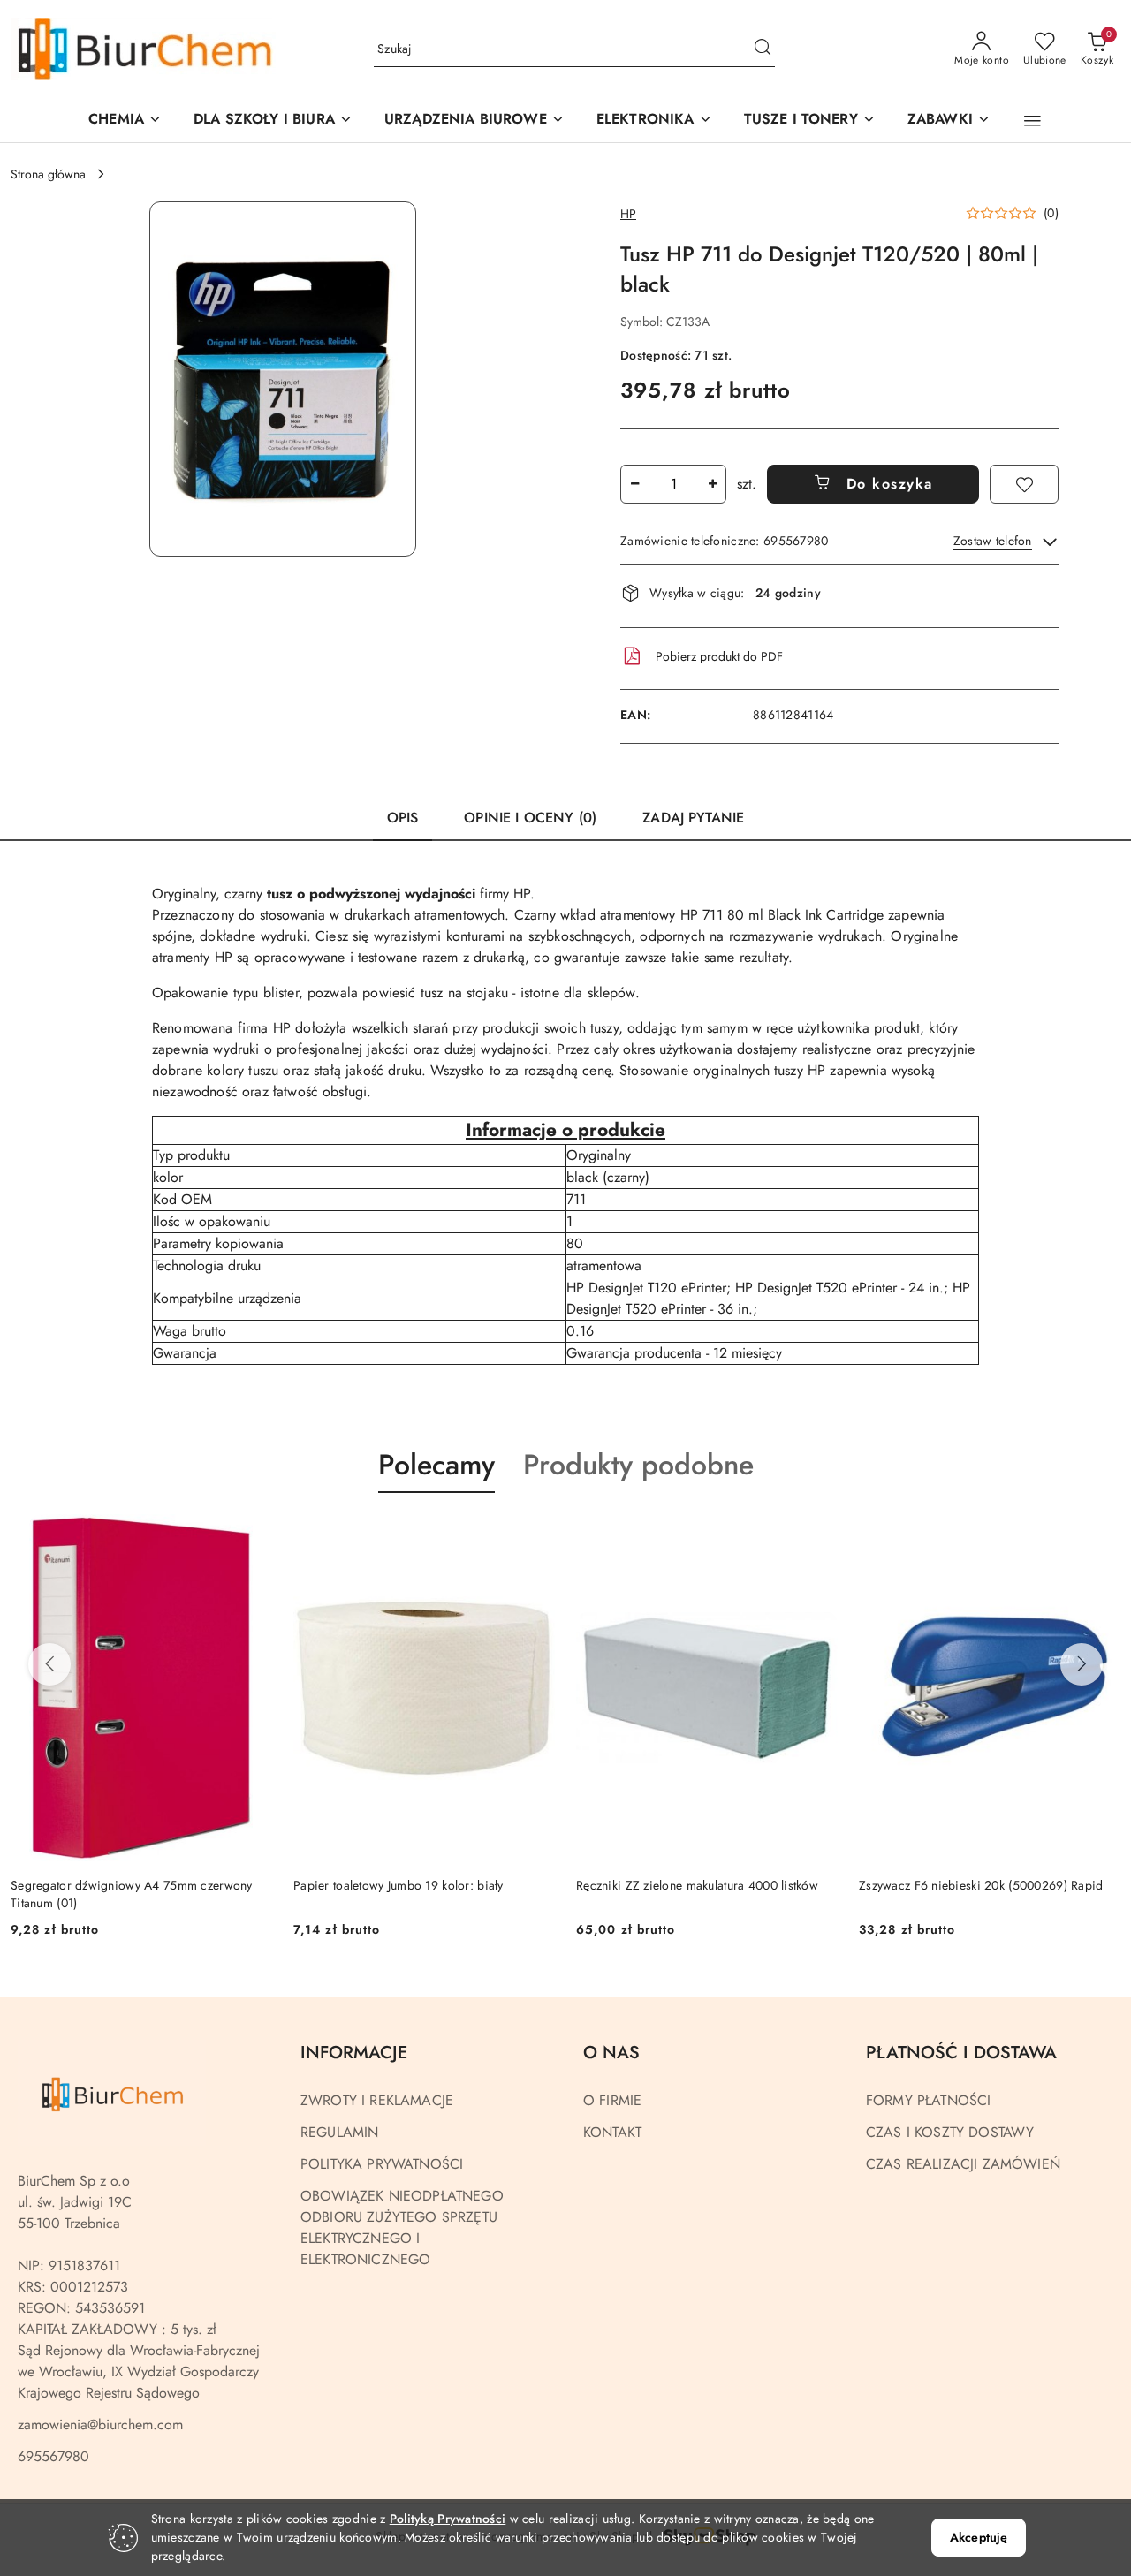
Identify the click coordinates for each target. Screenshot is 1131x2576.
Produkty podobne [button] (638, 1465)
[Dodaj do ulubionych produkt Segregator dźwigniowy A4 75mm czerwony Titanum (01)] (252, 1534)
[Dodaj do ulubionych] (1024, 484)
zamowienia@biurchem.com (100, 2424)
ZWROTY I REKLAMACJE (377, 2100)
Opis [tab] (403, 818)
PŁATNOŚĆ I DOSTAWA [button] (961, 2053)
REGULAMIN (339, 2132)
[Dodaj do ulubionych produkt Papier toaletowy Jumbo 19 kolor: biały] (535, 1534)
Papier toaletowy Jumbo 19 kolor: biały (399, 1885)
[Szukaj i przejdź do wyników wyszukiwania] (763, 49)
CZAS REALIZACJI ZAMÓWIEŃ (963, 2164)
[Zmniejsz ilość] (634, 484)
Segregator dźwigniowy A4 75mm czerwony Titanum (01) (132, 1894)
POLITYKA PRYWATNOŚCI (382, 2164)
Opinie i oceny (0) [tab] (530, 818)
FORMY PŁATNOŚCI (928, 2100)
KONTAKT (612, 2132)
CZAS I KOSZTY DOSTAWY (950, 2132)
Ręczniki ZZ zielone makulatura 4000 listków (697, 1885)
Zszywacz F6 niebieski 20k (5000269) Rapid (981, 1885)
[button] (474, 121)
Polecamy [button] (436, 1465)
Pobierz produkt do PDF (719, 656)
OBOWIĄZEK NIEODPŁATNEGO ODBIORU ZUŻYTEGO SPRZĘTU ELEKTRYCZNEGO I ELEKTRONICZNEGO (402, 2227)
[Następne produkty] (1082, 1664)
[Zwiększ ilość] (712, 484)
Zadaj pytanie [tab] (693, 818)
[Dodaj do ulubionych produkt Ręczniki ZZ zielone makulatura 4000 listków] (817, 1534)
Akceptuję (979, 2537)
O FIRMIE (612, 2100)
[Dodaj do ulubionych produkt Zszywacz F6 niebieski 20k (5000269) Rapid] (1100, 1534)
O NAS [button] (611, 2053)
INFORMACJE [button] (354, 2053)
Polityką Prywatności (448, 2519)
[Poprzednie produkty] (49, 1664)
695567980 (53, 2456)
